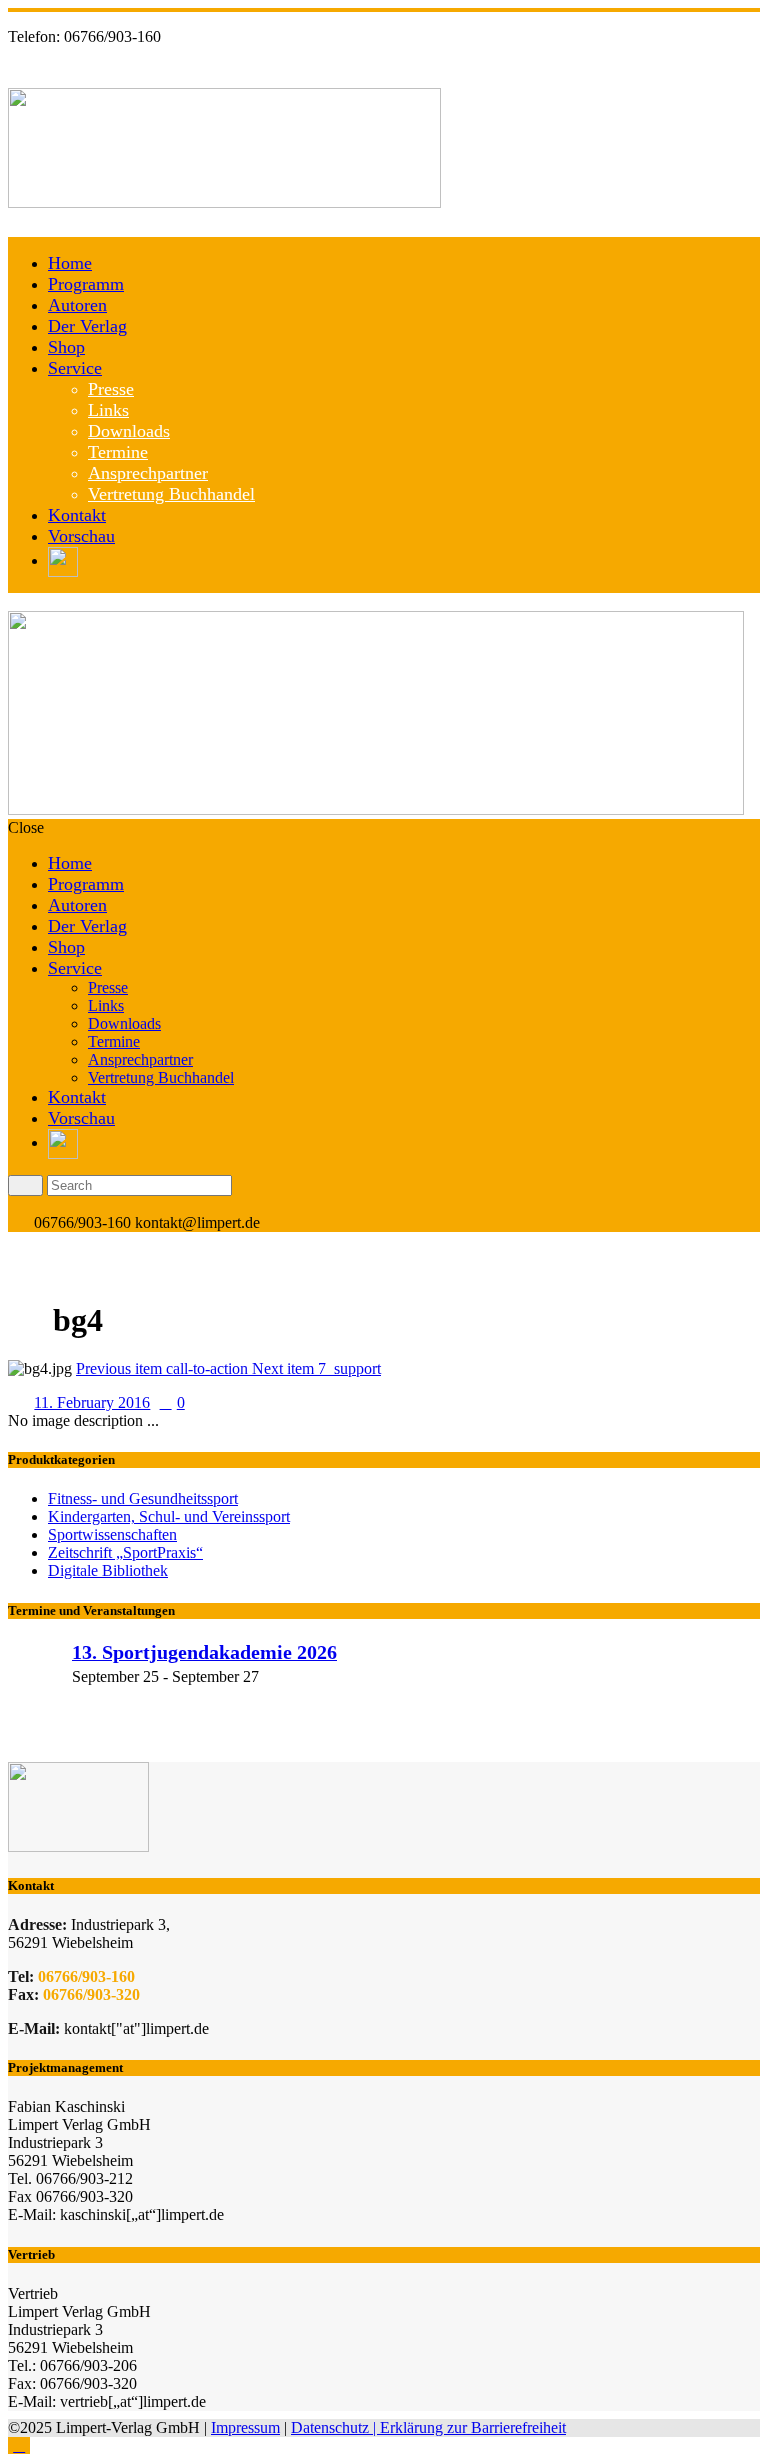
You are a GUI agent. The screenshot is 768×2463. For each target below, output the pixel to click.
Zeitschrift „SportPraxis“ (125, 1552)
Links (108, 410)
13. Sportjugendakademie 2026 (204, 1652)
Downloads (129, 431)
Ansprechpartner (148, 473)
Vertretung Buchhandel (171, 494)
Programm (86, 284)
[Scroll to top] (19, 2445)
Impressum (245, 2427)
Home (70, 263)
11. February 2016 (92, 1402)
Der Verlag (87, 326)
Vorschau (81, 536)
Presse (111, 389)
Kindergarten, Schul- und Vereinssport (169, 1516)
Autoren (77, 305)
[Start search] (25, 1185)
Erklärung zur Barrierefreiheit (473, 2427)
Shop (66, 347)
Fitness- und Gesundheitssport (143, 1498)
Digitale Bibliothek (108, 1570)
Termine (118, 452)
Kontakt (77, 515)
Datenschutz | (335, 2427)
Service (75, 368)
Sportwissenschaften (112, 1534)
